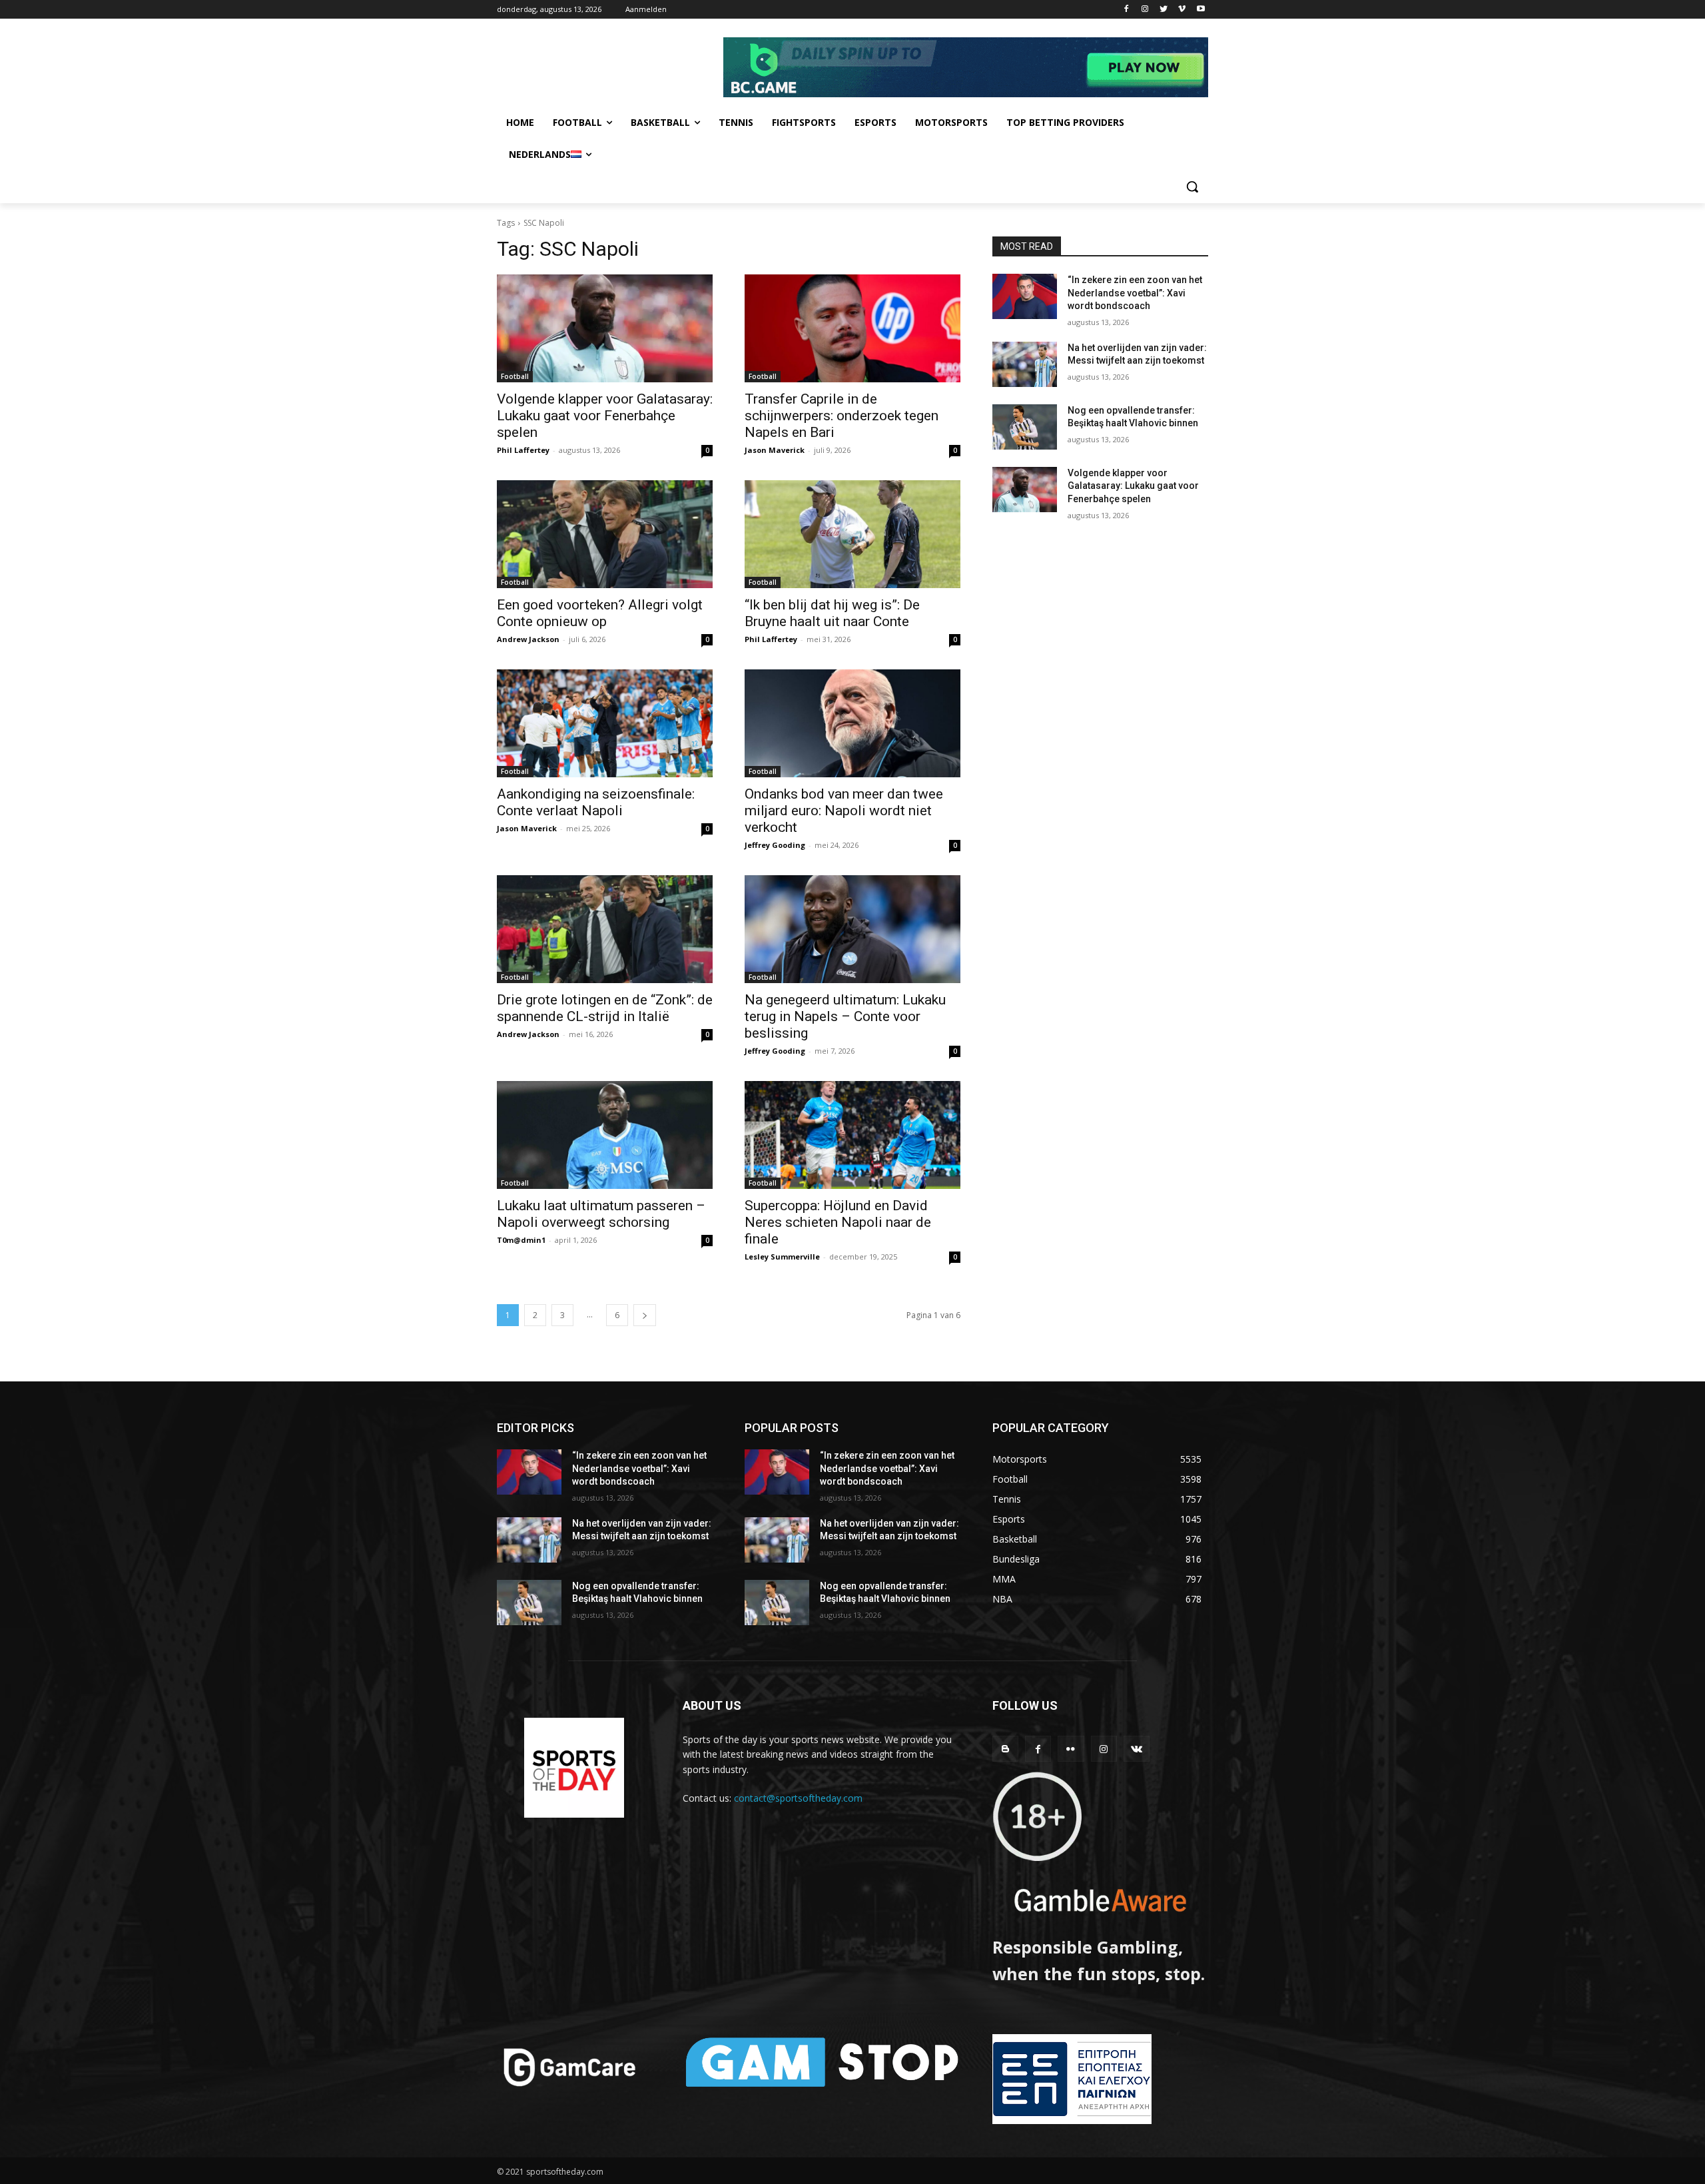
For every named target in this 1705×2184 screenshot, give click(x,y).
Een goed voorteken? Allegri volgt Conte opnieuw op (600, 613)
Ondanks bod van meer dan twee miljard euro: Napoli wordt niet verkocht (844, 811)
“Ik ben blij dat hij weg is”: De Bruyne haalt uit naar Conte (832, 613)
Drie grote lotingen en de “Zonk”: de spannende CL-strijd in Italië (605, 1008)
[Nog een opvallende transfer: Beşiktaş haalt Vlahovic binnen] (1025, 427)
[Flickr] (1071, 1749)
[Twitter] (1164, 10)
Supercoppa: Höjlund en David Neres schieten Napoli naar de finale (838, 1222)
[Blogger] (1005, 1749)
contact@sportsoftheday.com (798, 1798)
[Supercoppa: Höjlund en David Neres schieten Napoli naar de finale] (852, 1135)
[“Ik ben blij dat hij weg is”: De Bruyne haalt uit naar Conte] (852, 534)
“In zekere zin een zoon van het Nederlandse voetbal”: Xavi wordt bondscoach (1135, 293)
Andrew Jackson (528, 639)
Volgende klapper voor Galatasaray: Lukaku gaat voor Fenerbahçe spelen (605, 416)
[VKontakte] (1137, 1749)
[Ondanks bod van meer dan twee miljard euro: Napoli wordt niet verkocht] (852, 723)
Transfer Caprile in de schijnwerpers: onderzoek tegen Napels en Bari (842, 416)
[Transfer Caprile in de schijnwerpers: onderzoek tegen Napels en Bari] (852, 328)
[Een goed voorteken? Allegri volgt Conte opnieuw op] (605, 534)
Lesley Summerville (782, 1257)
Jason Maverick (775, 450)
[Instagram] (1145, 10)
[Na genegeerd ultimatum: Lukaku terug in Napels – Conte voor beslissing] (852, 929)
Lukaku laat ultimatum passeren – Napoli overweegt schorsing (601, 1214)
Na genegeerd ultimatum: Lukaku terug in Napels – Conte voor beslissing (845, 1016)
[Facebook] (1127, 10)
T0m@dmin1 (521, 1240)
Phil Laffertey (523, 450)
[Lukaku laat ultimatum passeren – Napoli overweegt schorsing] (605, 1135)
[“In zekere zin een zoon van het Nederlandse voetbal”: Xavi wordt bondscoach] (1025, 296)
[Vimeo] (1182, 10)
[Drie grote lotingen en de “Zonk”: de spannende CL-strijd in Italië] (605, 929)
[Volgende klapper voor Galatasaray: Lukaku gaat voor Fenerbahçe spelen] (605, 328)
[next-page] (645, 1315)
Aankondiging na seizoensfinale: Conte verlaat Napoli (596, 802)
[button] (1192, 186)
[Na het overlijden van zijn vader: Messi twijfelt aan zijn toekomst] (1025, 364)
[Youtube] (1200, 10)
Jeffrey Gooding (775, 845)
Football (515, 376)
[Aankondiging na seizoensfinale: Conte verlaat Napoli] (605, 723)
